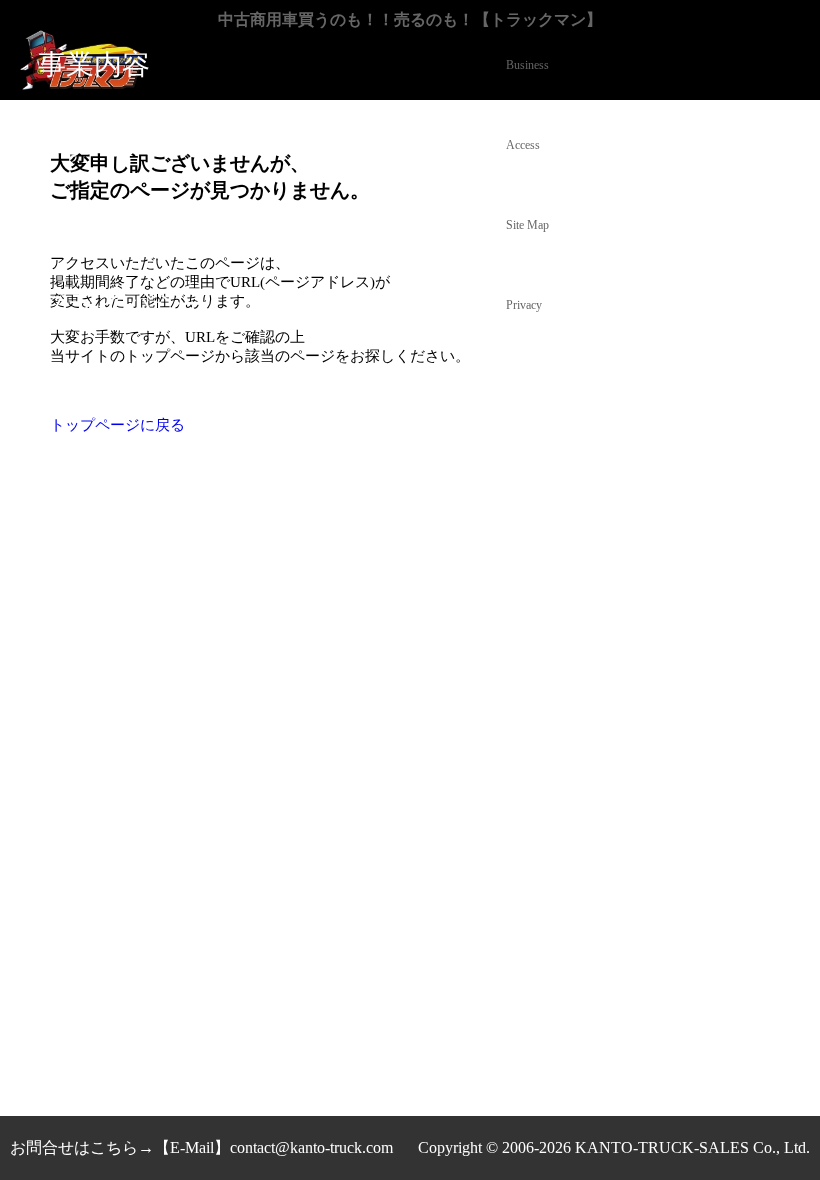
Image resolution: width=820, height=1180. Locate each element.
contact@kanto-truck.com (311, 1147)
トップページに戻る (117, 425)
